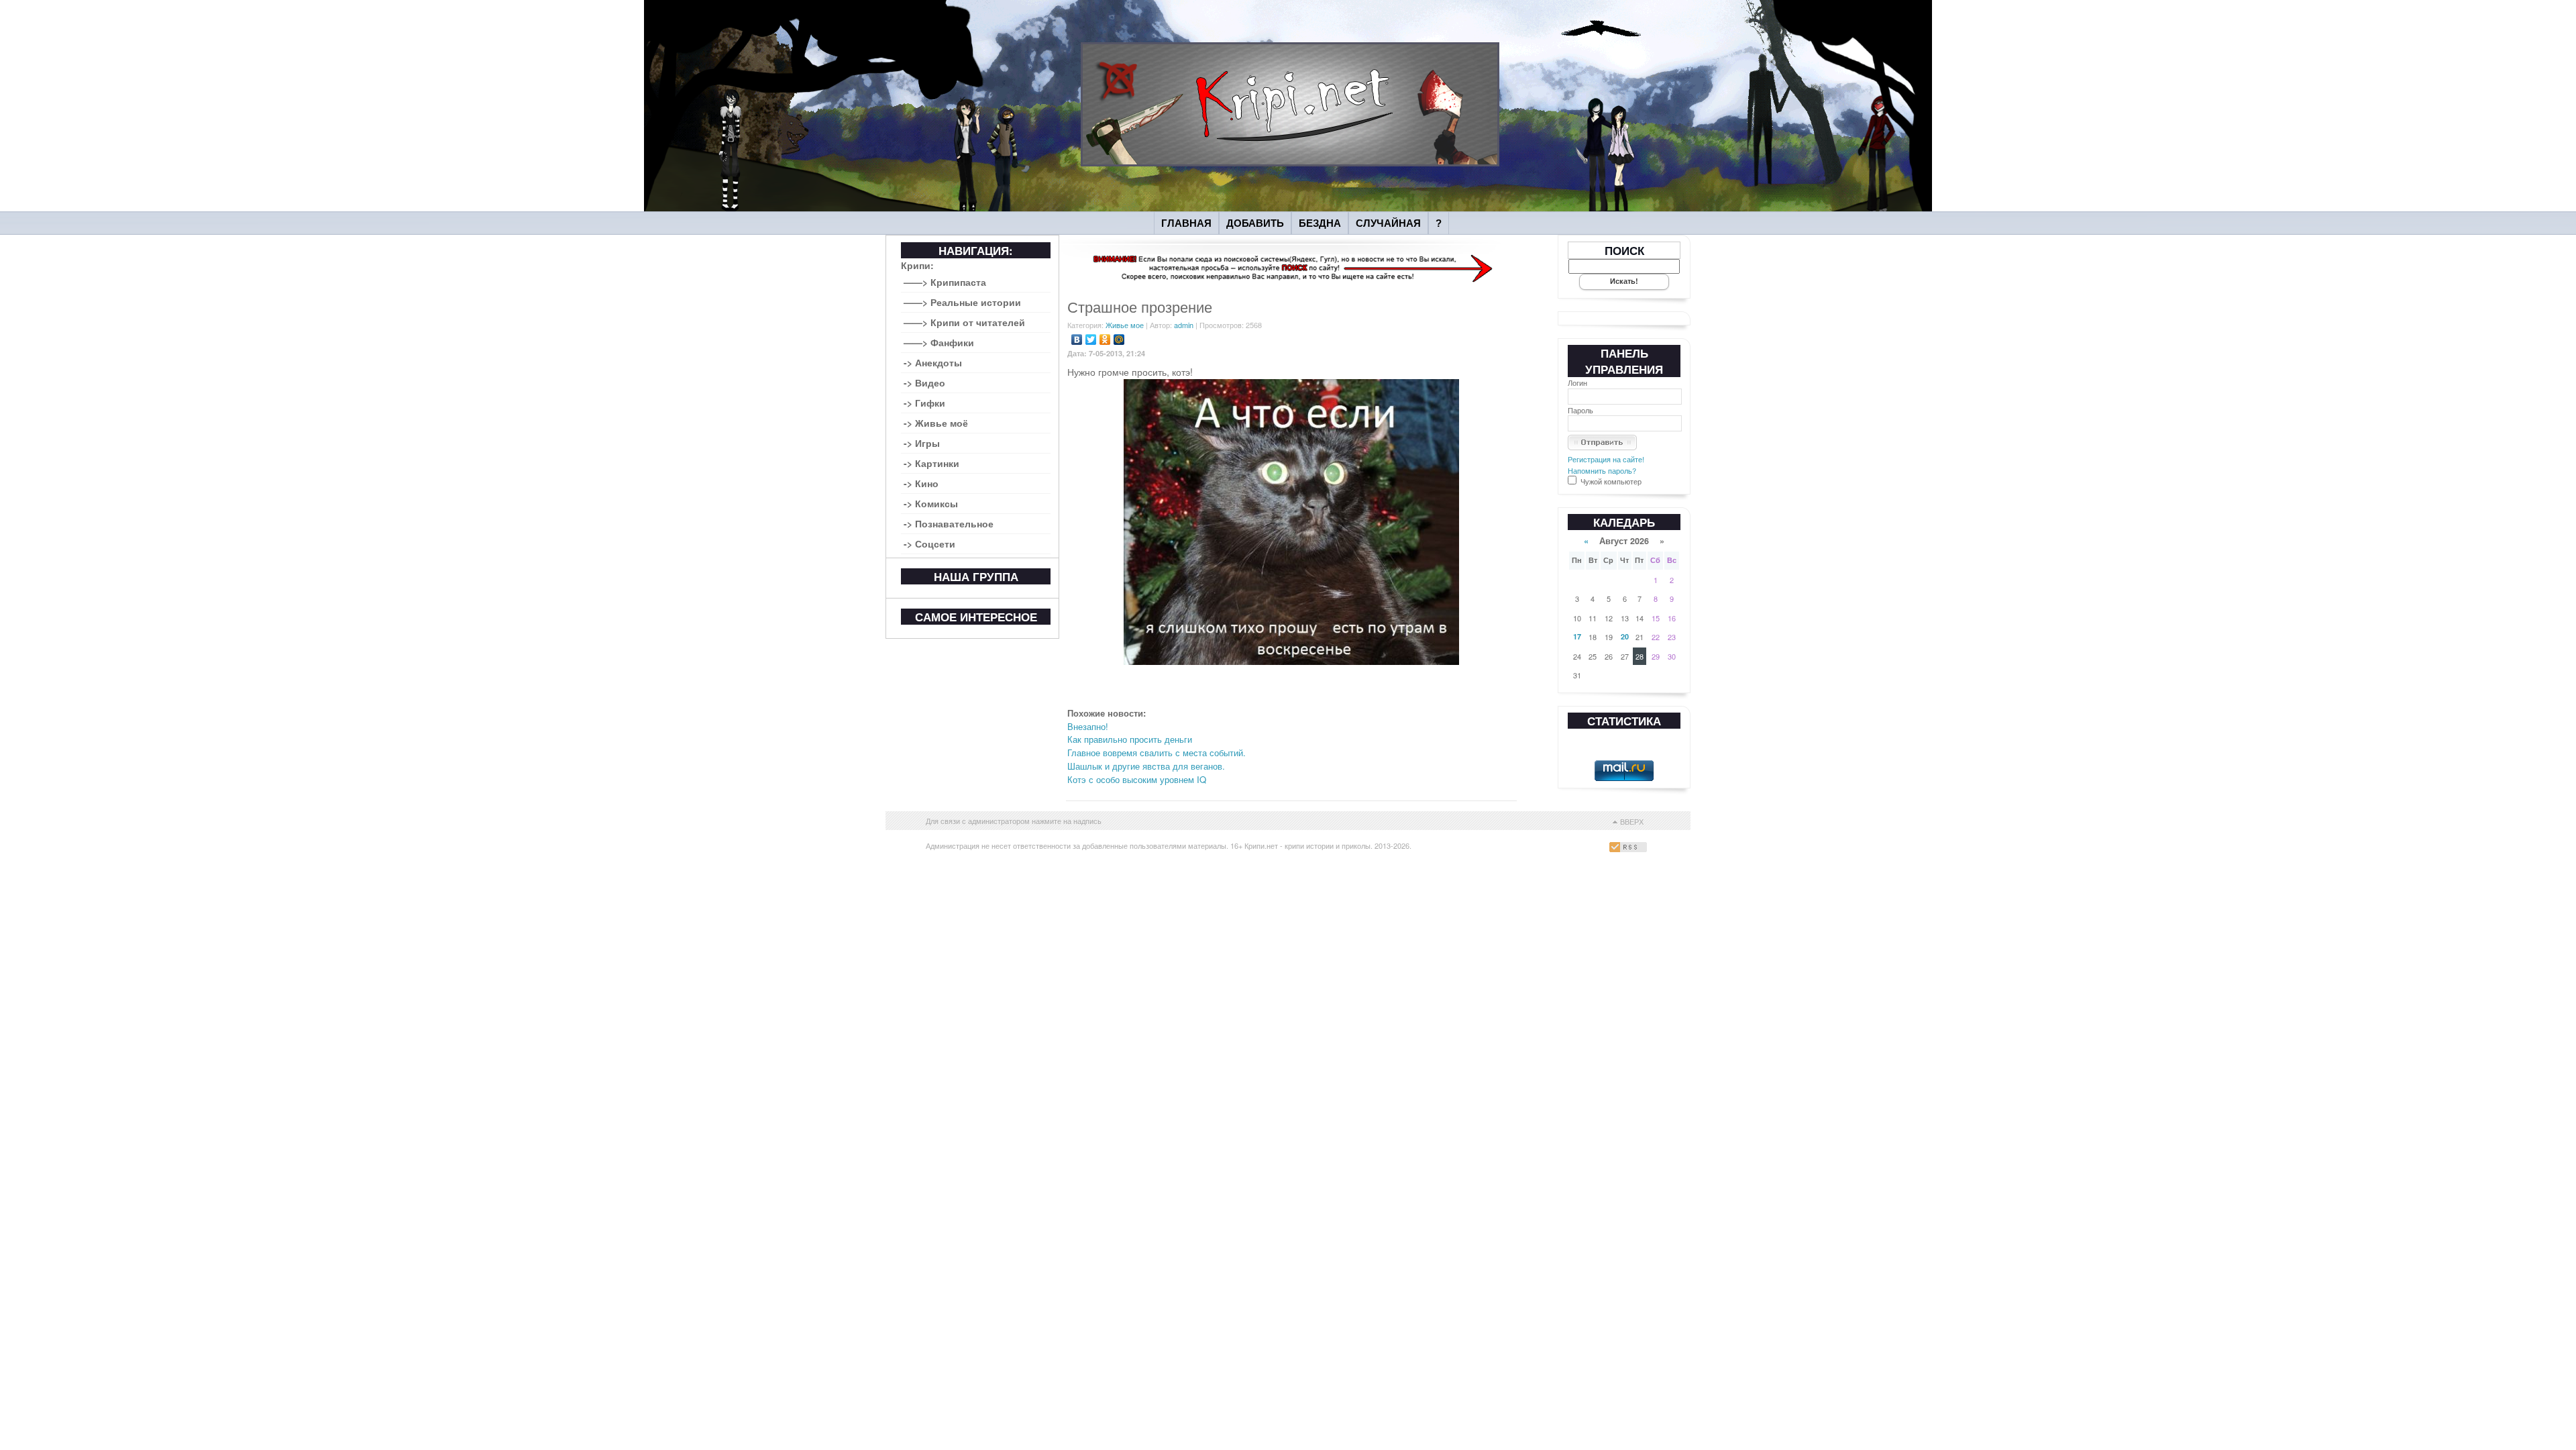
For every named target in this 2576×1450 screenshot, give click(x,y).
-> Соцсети (929, 543)
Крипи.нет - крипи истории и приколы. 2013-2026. (1328, 845)
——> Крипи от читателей (964, 322)
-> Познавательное (949, 523)
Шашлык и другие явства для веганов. (1146, 766)
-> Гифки (924, 403)
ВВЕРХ (1632, 821)
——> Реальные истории (962, 302)
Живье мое (1125, 325)
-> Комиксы (931, 503)
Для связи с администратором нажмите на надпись (1014, 821)
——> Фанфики (939, 342)
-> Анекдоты (933, 362)
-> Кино (921, 483)
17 (1577, 636)
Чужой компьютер (1610, 481)
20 (1625, 636)
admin (1184, 325)
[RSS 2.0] (1630, 849)
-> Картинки (931, 463)
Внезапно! (1088, 726)
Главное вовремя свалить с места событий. (1157, 753)
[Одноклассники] (1105, 340)
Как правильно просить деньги (1130, 739)
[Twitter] (1091, 340)
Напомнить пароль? (1602, 470)
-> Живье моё (936, 423)
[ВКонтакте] (1077, 340)
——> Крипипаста (945, 282)
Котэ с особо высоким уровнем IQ (1137, 779)
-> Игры (922, 443)
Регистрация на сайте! (1606, 459)
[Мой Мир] (1119, 340)
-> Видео (924, 382)
